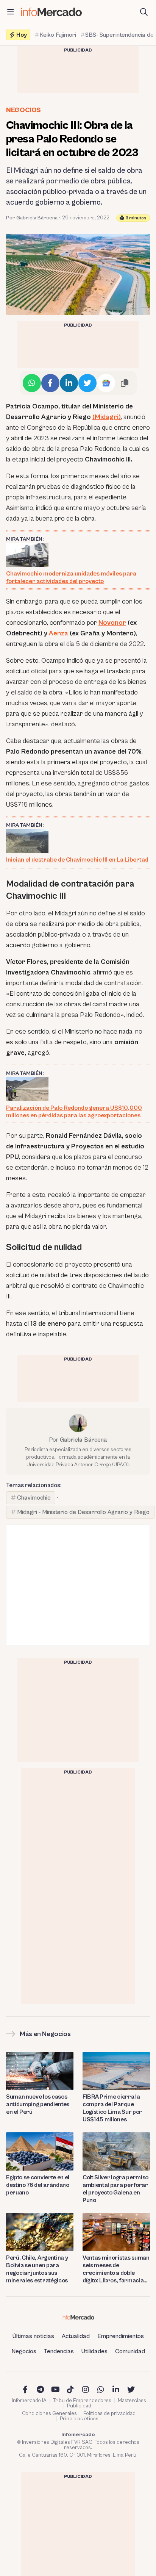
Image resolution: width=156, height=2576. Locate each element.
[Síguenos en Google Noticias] (106, 383)
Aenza (58, 633)
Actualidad (76, 2336)
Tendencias (59, 2351)
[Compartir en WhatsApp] (32, 383)
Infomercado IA (29, 2401)
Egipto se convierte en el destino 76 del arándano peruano (38, 2185)
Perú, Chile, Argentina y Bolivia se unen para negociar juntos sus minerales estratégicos (37, 2269)
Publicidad (79, 2406)
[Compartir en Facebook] (50, 383)
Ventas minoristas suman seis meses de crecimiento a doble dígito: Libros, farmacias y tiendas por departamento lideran (116, 2269)
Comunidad (130, 2351)
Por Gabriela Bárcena (32, 218)
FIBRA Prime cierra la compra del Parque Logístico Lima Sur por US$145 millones (112, 2108)
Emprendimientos (121, 2336)
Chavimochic (34, 1498)
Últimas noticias (33, 2336)
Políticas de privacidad (109, 2413)
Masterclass (132, 2401)
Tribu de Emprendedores (82, 2401)
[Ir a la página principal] (51, 12)
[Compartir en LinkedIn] (69, 383)
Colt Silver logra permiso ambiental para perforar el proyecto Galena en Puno (115, 2189)
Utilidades (94, 2351)
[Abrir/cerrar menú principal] (11, 12)
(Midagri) (107, 417)
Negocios (23, 110)
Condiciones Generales (49, 2413)
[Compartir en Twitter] (87, 383)
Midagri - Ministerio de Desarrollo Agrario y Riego (83, 1512)
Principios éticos (79, 2419)
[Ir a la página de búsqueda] (144, 12)
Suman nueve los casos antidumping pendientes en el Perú (38, 2104)
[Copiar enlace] (125, 383)
